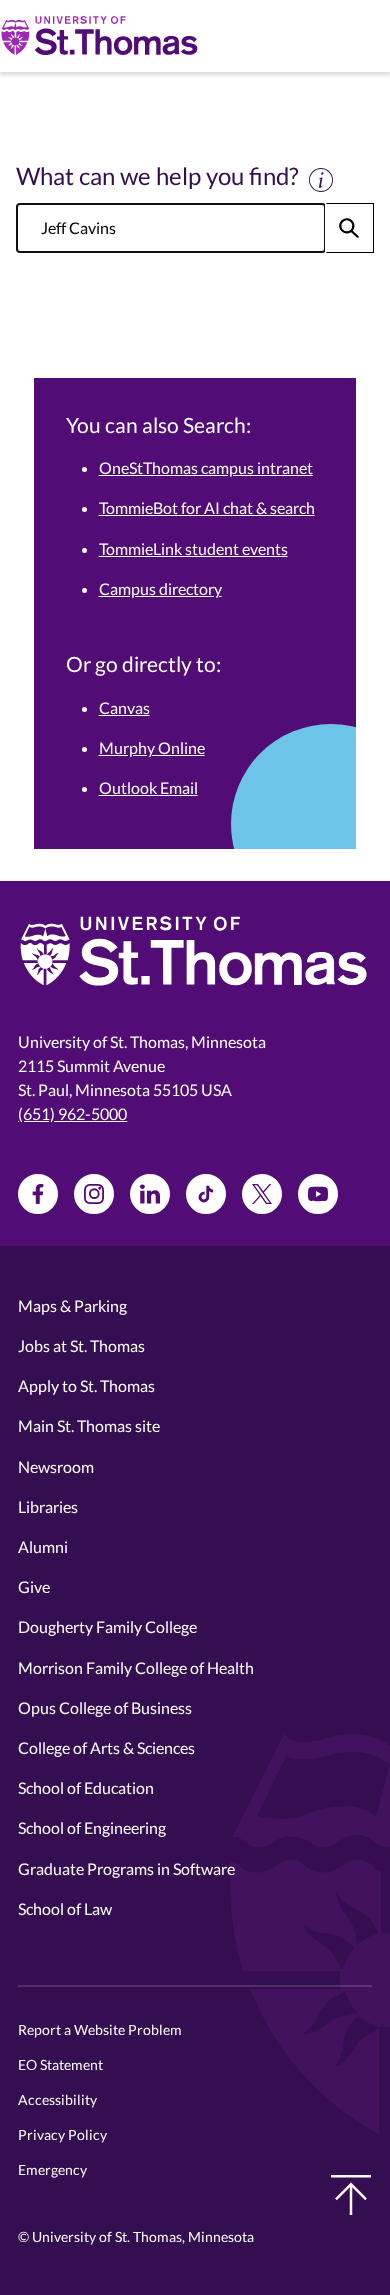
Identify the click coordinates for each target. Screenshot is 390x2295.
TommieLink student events (193, 548)
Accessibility (57, 2099)
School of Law (65, 1908)
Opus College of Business (105, 1707)
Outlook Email (148, 787)
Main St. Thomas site (89, 1425)
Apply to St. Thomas (86, 1385)
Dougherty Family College (107, 1626)
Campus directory (160, 588)
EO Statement (60, 2064)
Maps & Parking (72, 1305)
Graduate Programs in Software (126, 1868)
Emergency (52, 2169)
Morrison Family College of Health (136, 1667)
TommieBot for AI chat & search (207, 507)
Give (34, 1586)
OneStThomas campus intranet (206, 467)
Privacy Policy (62, 2134)
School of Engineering (92, 1827)
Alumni (43, 1546)
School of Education (86, 1787)
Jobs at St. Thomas (81, 1345)
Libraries (48, 1506)
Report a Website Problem (100, 2029)
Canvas (124, 707)
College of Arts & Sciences (106, 1747)
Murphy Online (152, 747)
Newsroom (56, 1466)
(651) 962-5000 (72, 1113)
